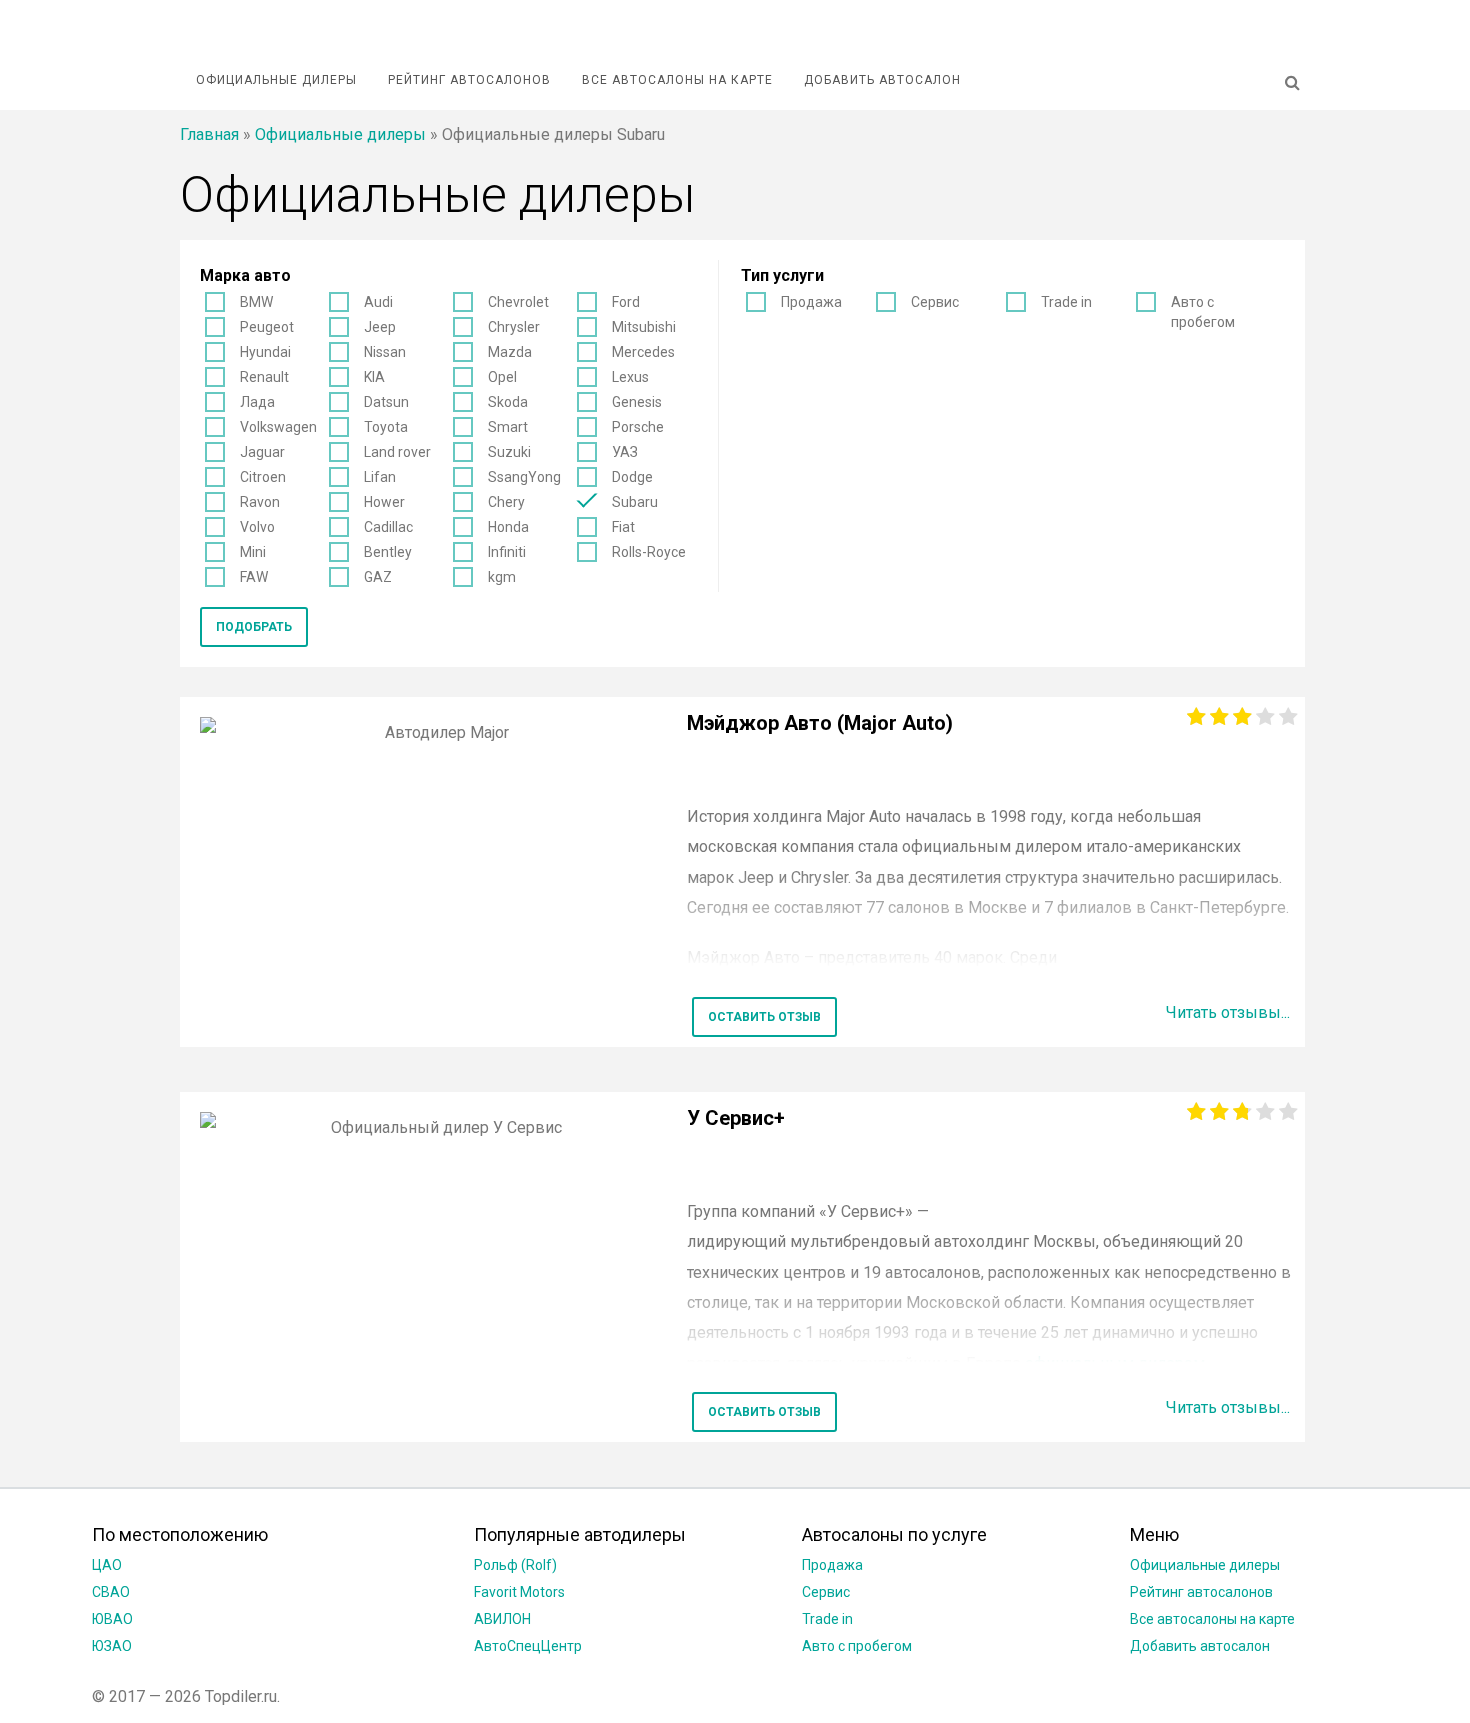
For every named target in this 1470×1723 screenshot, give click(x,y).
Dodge (632, 477)
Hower (384, 502)
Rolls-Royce (649, 552)
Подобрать (254, 627)
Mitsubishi (644, 327)
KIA (374, 377)
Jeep (380, 327)
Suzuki (509, 452)
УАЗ (625, 452)
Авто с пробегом (1203, 312)
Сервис (935, 302)
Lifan (380, 477)
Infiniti (507, 552)
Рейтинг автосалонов (469, 80)
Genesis (637, 402)
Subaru (635, 502)
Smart (508, 427)
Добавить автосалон (882, 80)
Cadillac (388, 527)
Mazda (510, 352)
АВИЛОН (502, 1619)
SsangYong (524, 477)
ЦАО (107, 1565)
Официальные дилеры (276, 80)
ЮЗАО (112, 1646)
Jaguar (262, 452)
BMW (256, 302)
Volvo (257, 527)
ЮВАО (112, 1619)
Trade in (1066, 302)
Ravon (260, 502)
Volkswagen (278, 427)
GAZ (378, 577)
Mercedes (643, 352)
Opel (502, 377)
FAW (254, 577)
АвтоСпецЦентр (528, 1646)
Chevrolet (518, 302)
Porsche (638, 427)
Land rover (397, 452)
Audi (378, 302)
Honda (508, 527)
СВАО (111, 1592)
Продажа (811, 302)
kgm (502, 577)
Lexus (630, 377)
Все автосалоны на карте (677, 80)
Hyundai (265, 352)
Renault (264, 377)
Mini (253, 552)
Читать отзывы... (1228, 1012)
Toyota (386, 427)
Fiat (623, 527)
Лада (257, 402)
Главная (209, 134)
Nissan (385, 352)
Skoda (508, 402)
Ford (626, 302)
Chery (506, 502)
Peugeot (267, 327)
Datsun (386, 402)
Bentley (388, 552)
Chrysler (514, 327)
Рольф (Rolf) (515, 1565)
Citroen (263, 477)
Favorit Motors (519, 1592)
